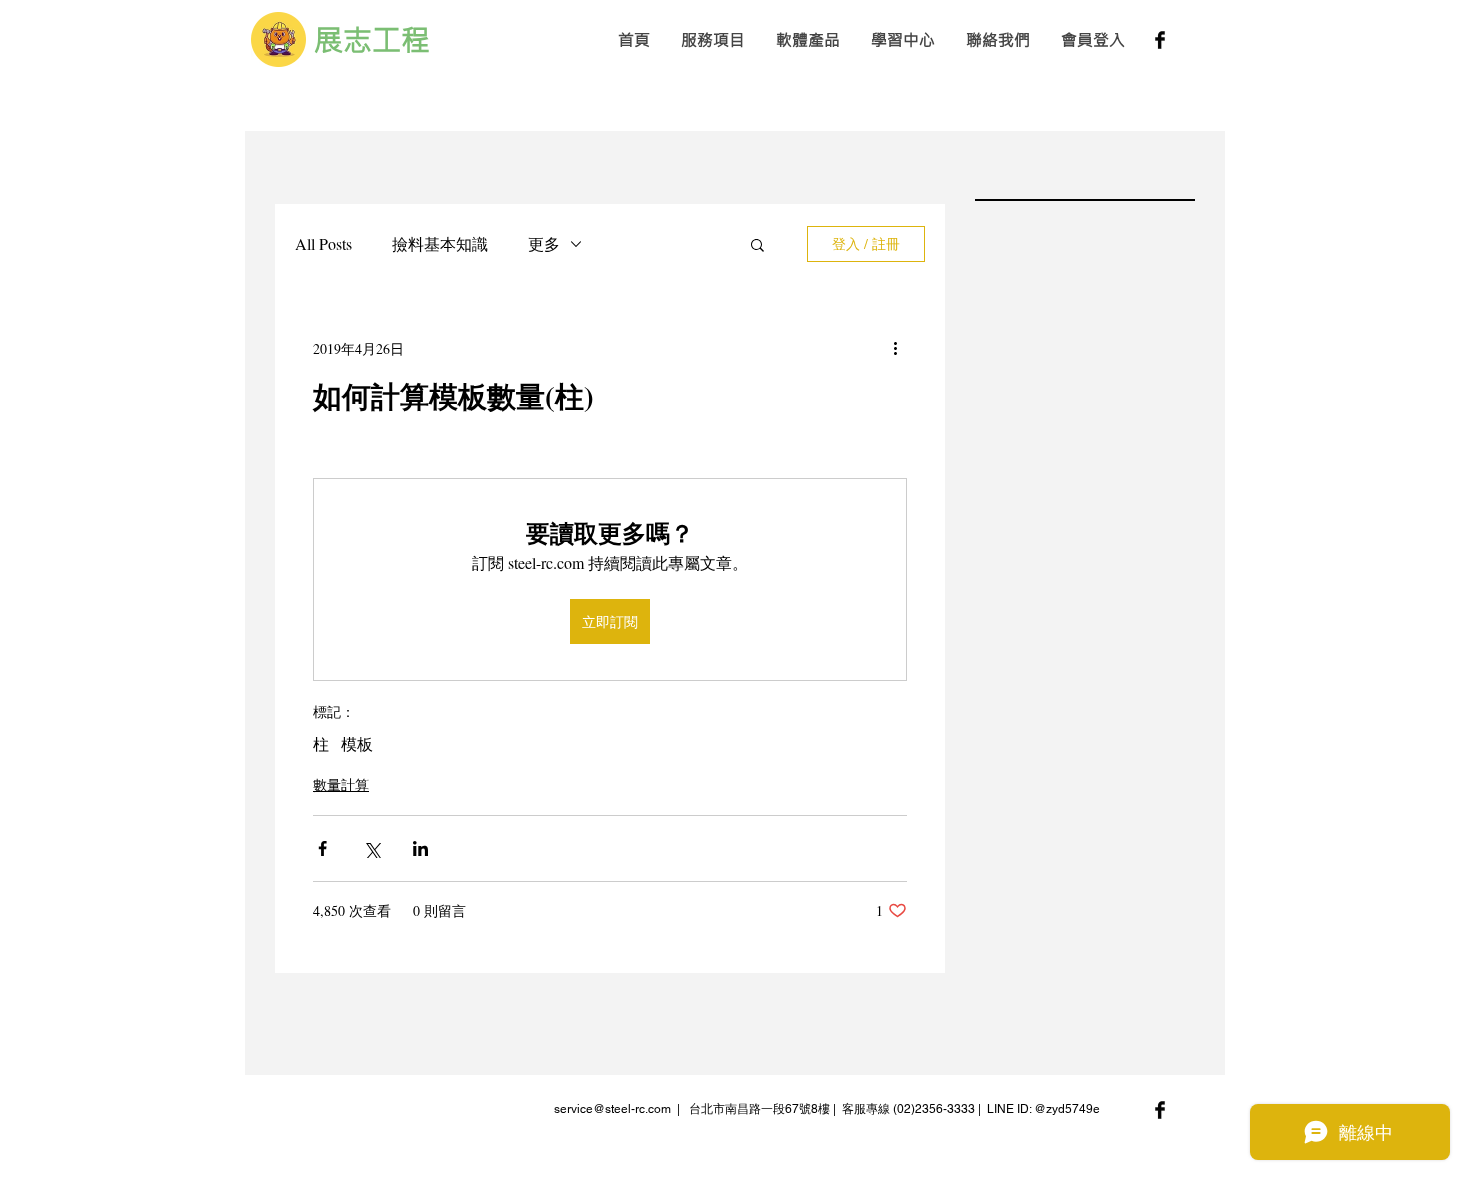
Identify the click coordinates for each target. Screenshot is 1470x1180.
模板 (357, 744)
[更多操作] (895, 348)
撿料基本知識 (440, 243)
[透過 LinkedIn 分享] (420, 848)
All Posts (323, 243)
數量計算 (341, 784)
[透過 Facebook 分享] (322, 848)
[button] (712, 39)
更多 (544, 243)
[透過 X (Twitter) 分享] (371, 848)
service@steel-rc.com (612, 1109)
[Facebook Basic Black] (1160, 40)
